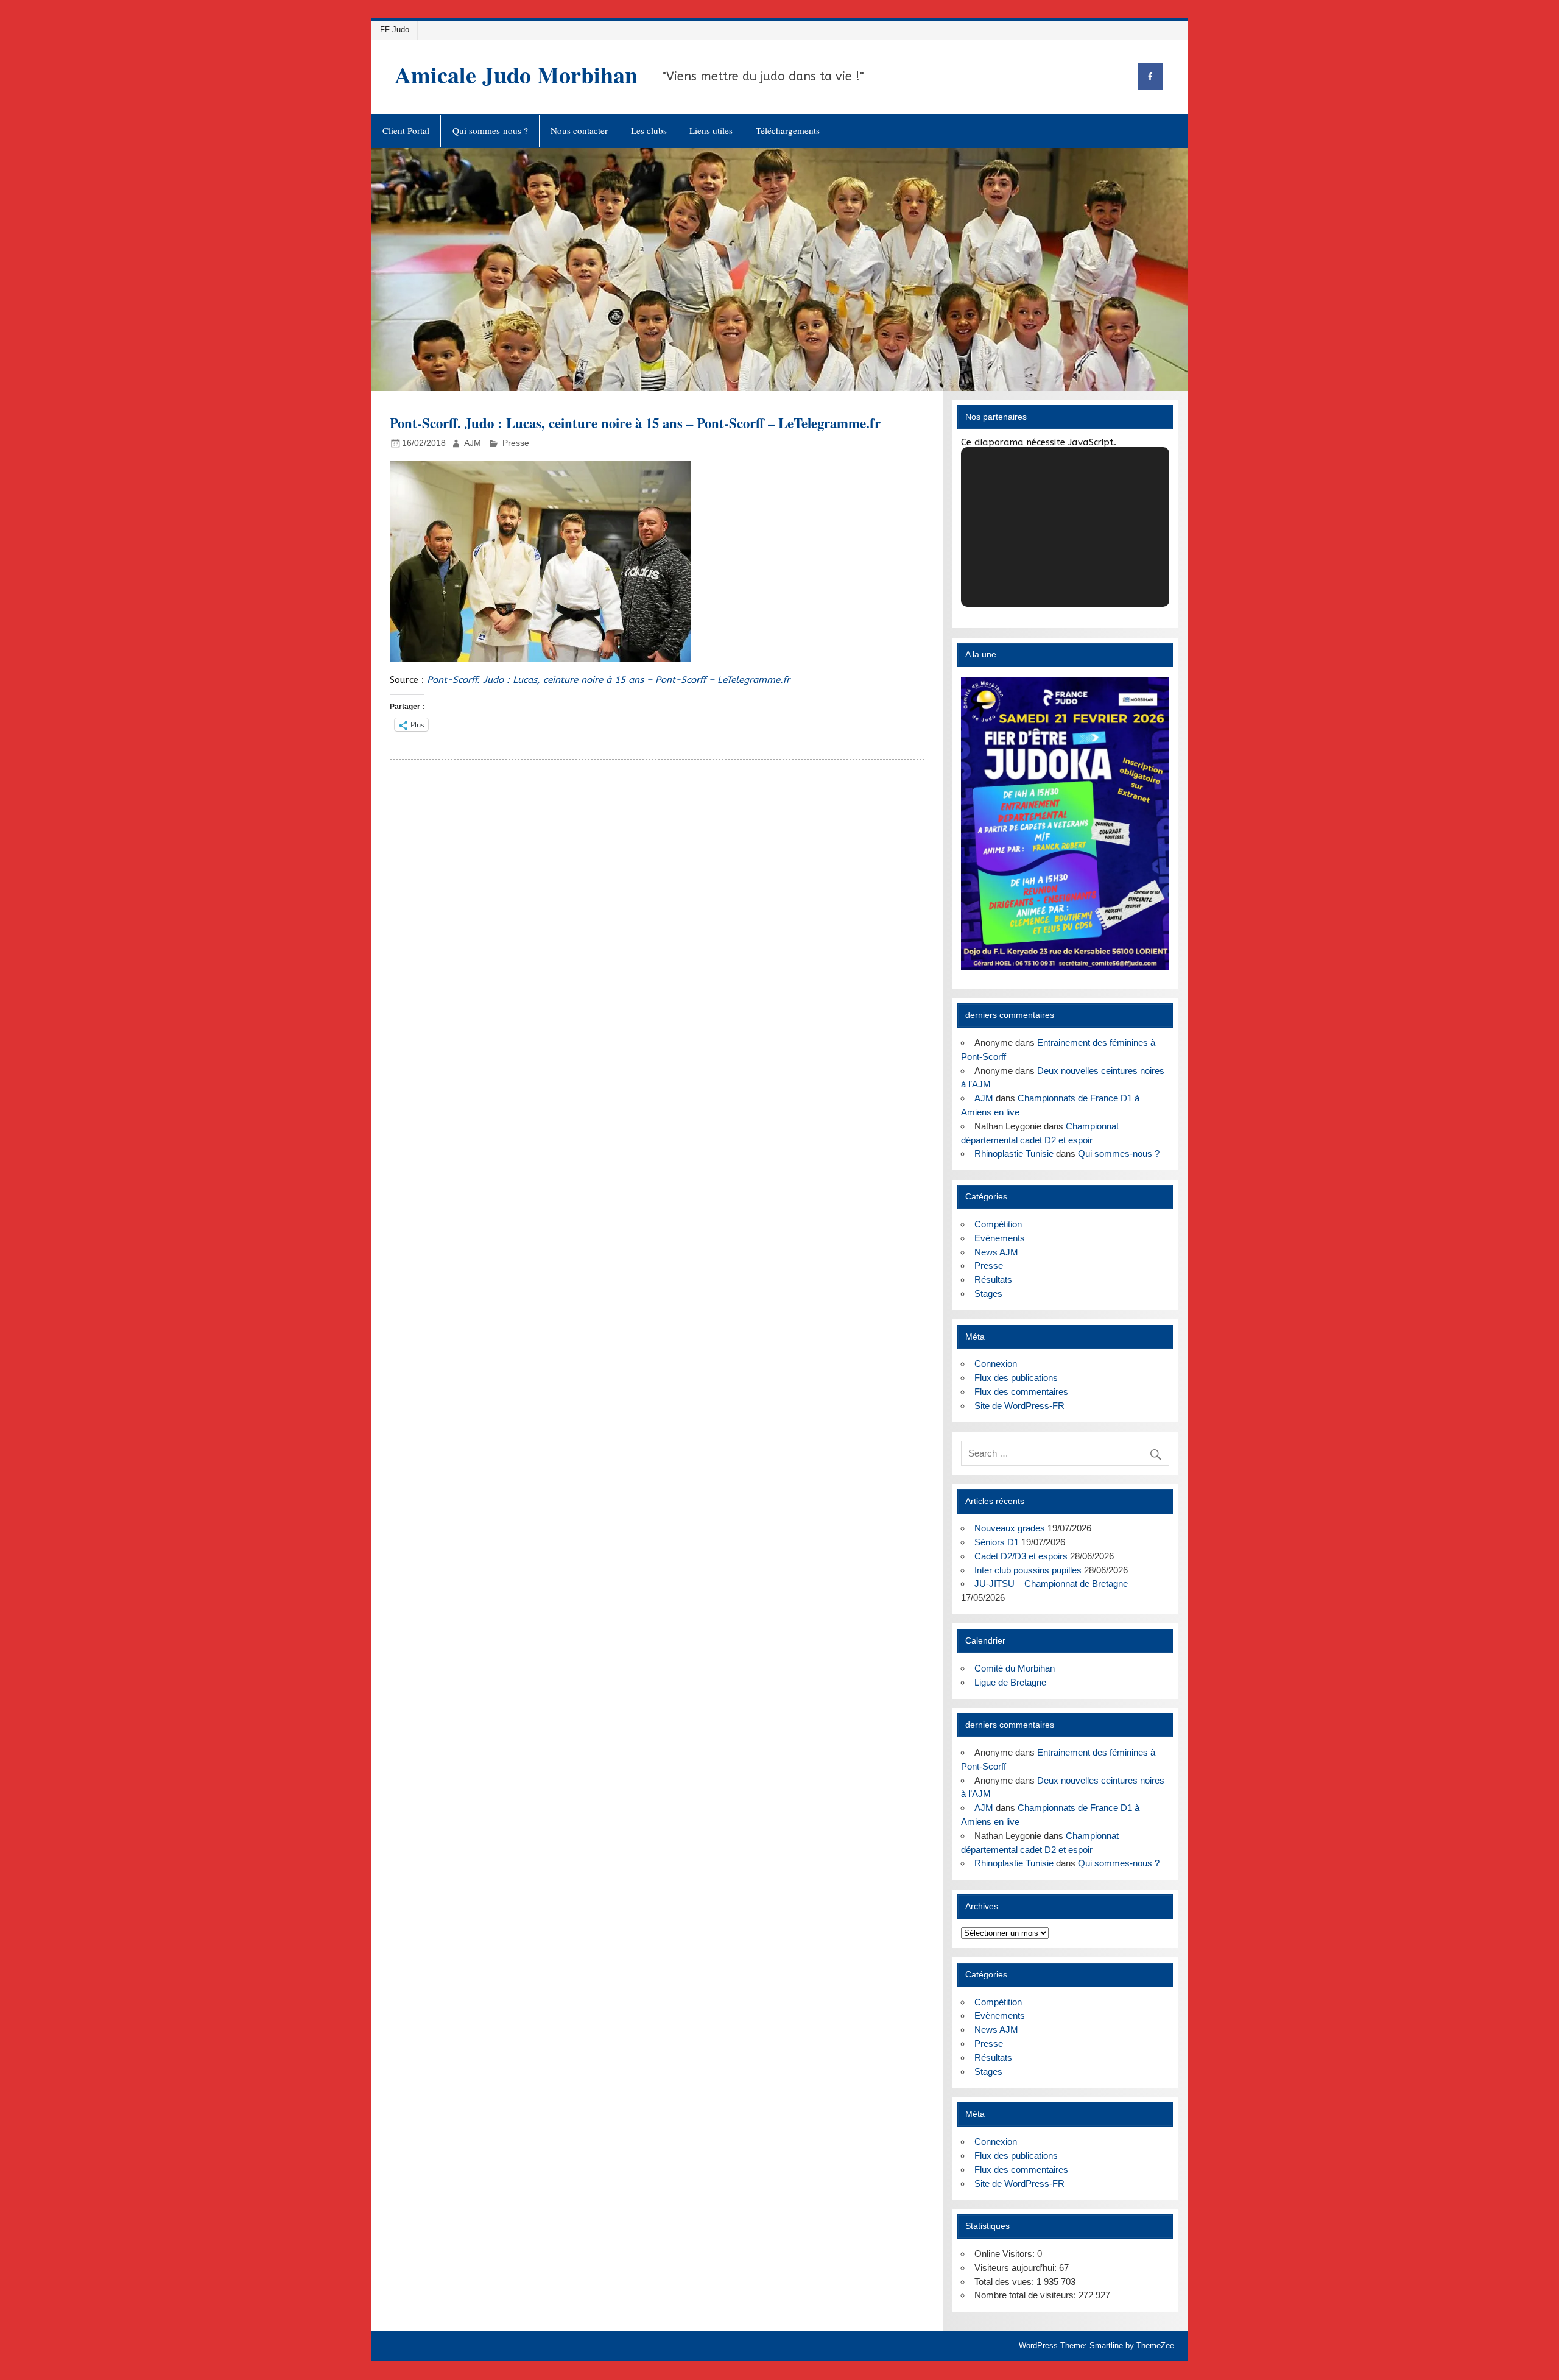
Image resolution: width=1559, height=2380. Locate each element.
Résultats (993, 1280)
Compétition (998, 1224)
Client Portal (406, 130)
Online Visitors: (1006, 2254)
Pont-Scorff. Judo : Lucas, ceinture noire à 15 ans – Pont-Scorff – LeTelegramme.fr (608, 680)
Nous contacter (579, 130)
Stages (988, 1294)
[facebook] (1150, 76)
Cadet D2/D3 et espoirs (1021, 1556)
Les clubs (649, 130)
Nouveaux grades (1010, 1528)
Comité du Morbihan (1015, 1668)
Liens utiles (711, 130)
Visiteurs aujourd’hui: (1017, 2268)
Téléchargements (788, 130)
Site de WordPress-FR (1019, 1406)
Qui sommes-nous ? (490, 130)
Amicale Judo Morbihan (516, 75)
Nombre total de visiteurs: (1026, 2295)
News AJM (996, 1252)
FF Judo (395, 30)
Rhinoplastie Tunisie (1014, 1153)
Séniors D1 (997, 1542)
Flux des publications (1016, 1378)
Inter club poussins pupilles (1028, 1570)
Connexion (996, 1364)
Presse (516, 443)
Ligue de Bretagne (1010, 1682)
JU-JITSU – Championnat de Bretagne (1051, 1584)
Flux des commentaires (1021, 1392)
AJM (473, 443)
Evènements (1000, 1238)
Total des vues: (1005, 2282)
